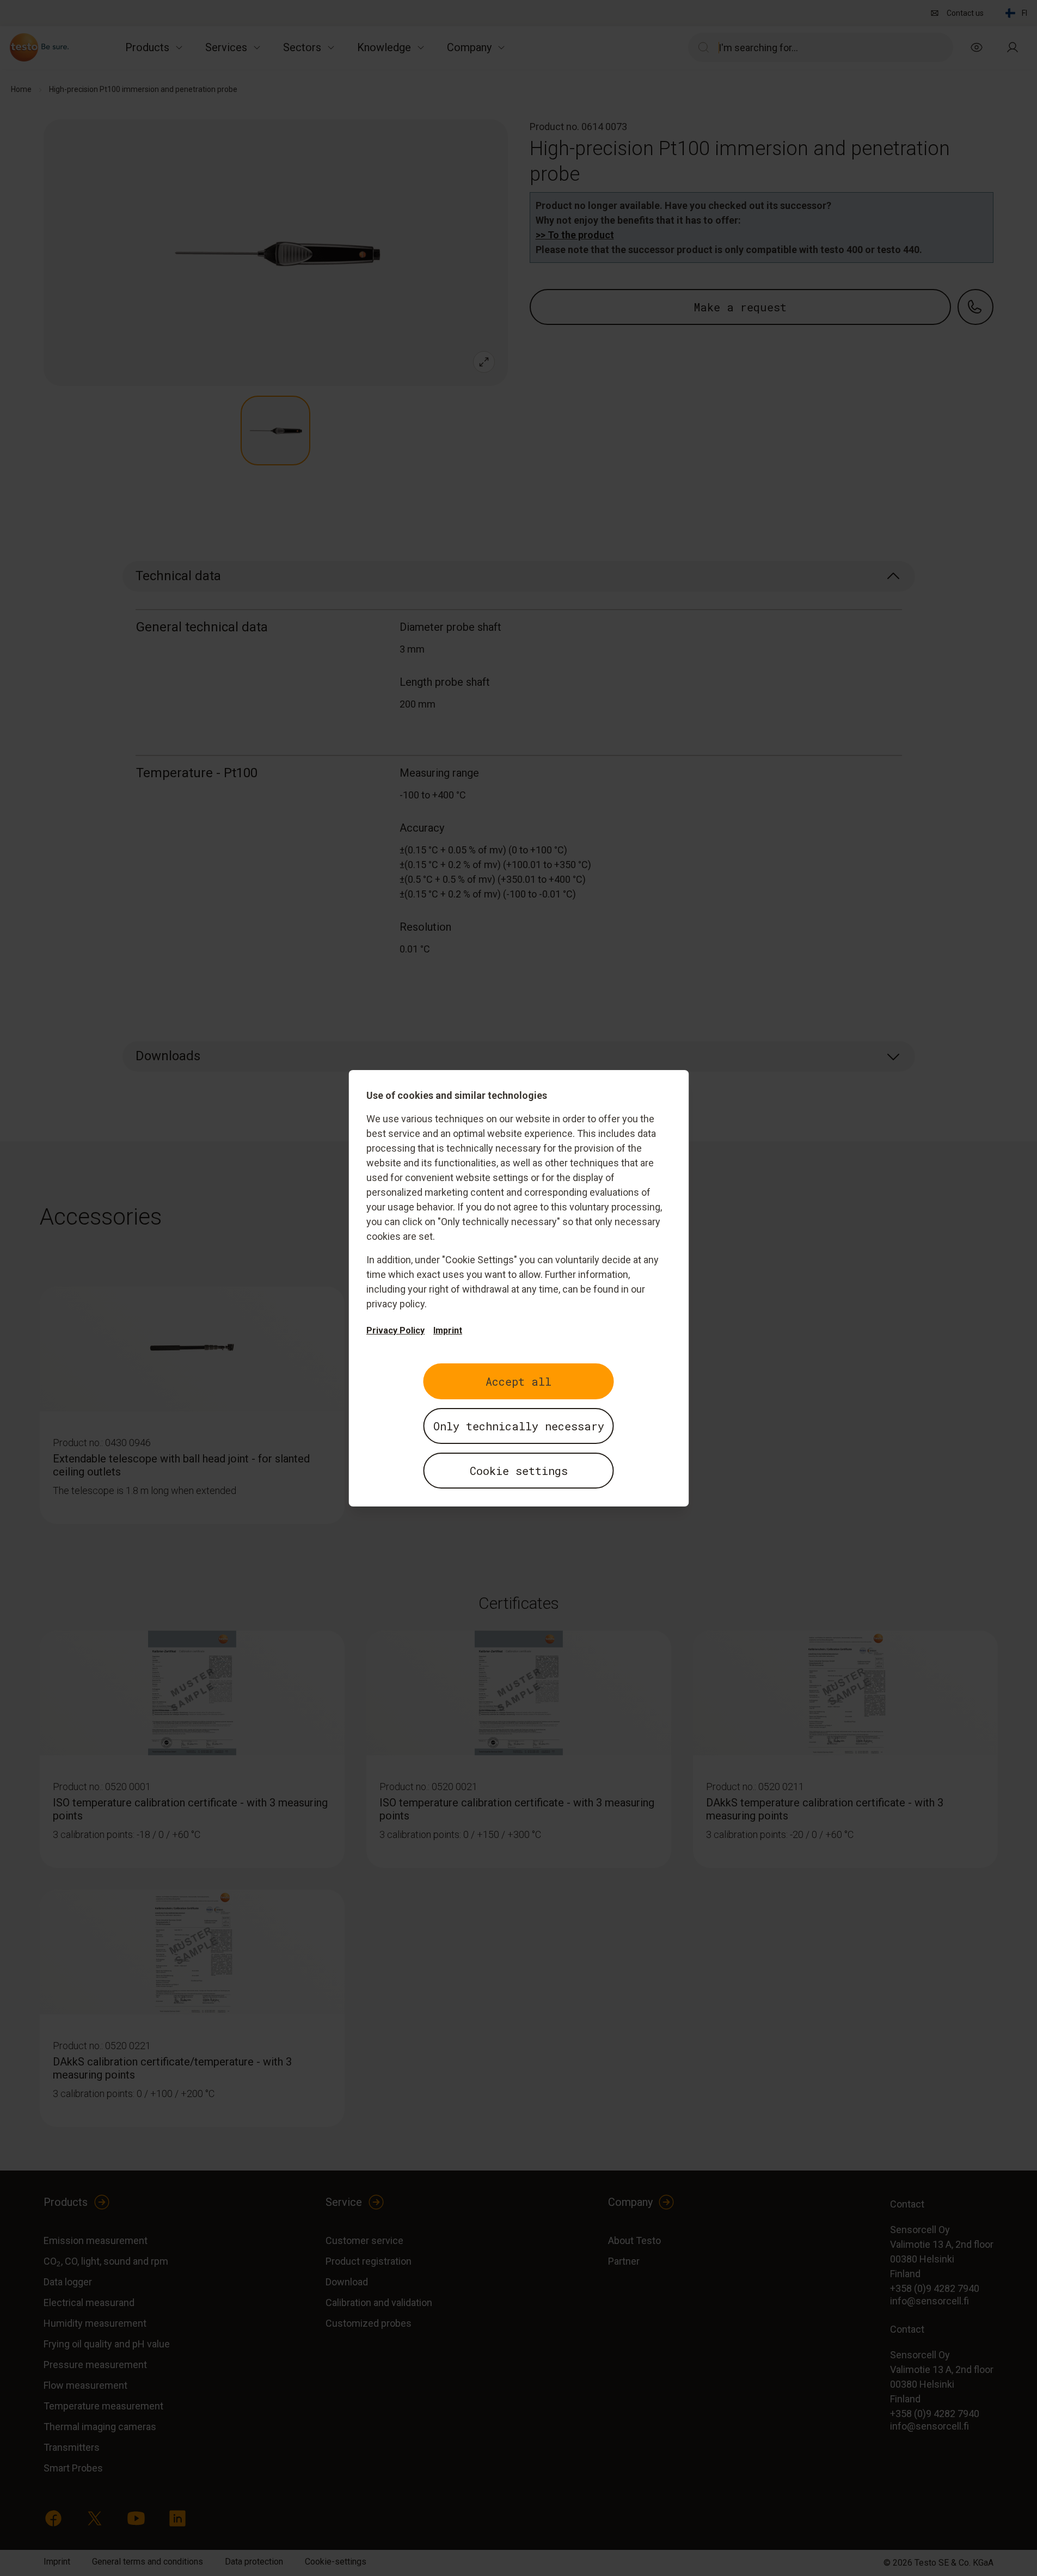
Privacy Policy (395, 1330)
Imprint (448, 1330)
